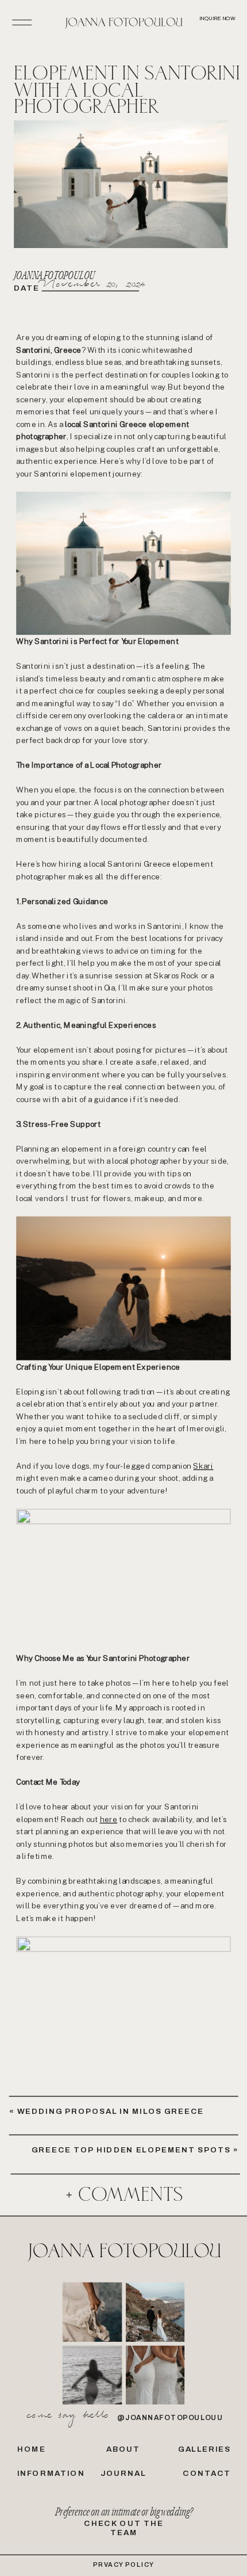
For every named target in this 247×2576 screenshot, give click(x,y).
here (109, 1819)
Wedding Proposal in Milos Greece (111, 2111)
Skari (203, 1465)
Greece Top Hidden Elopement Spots (131, 2150)
